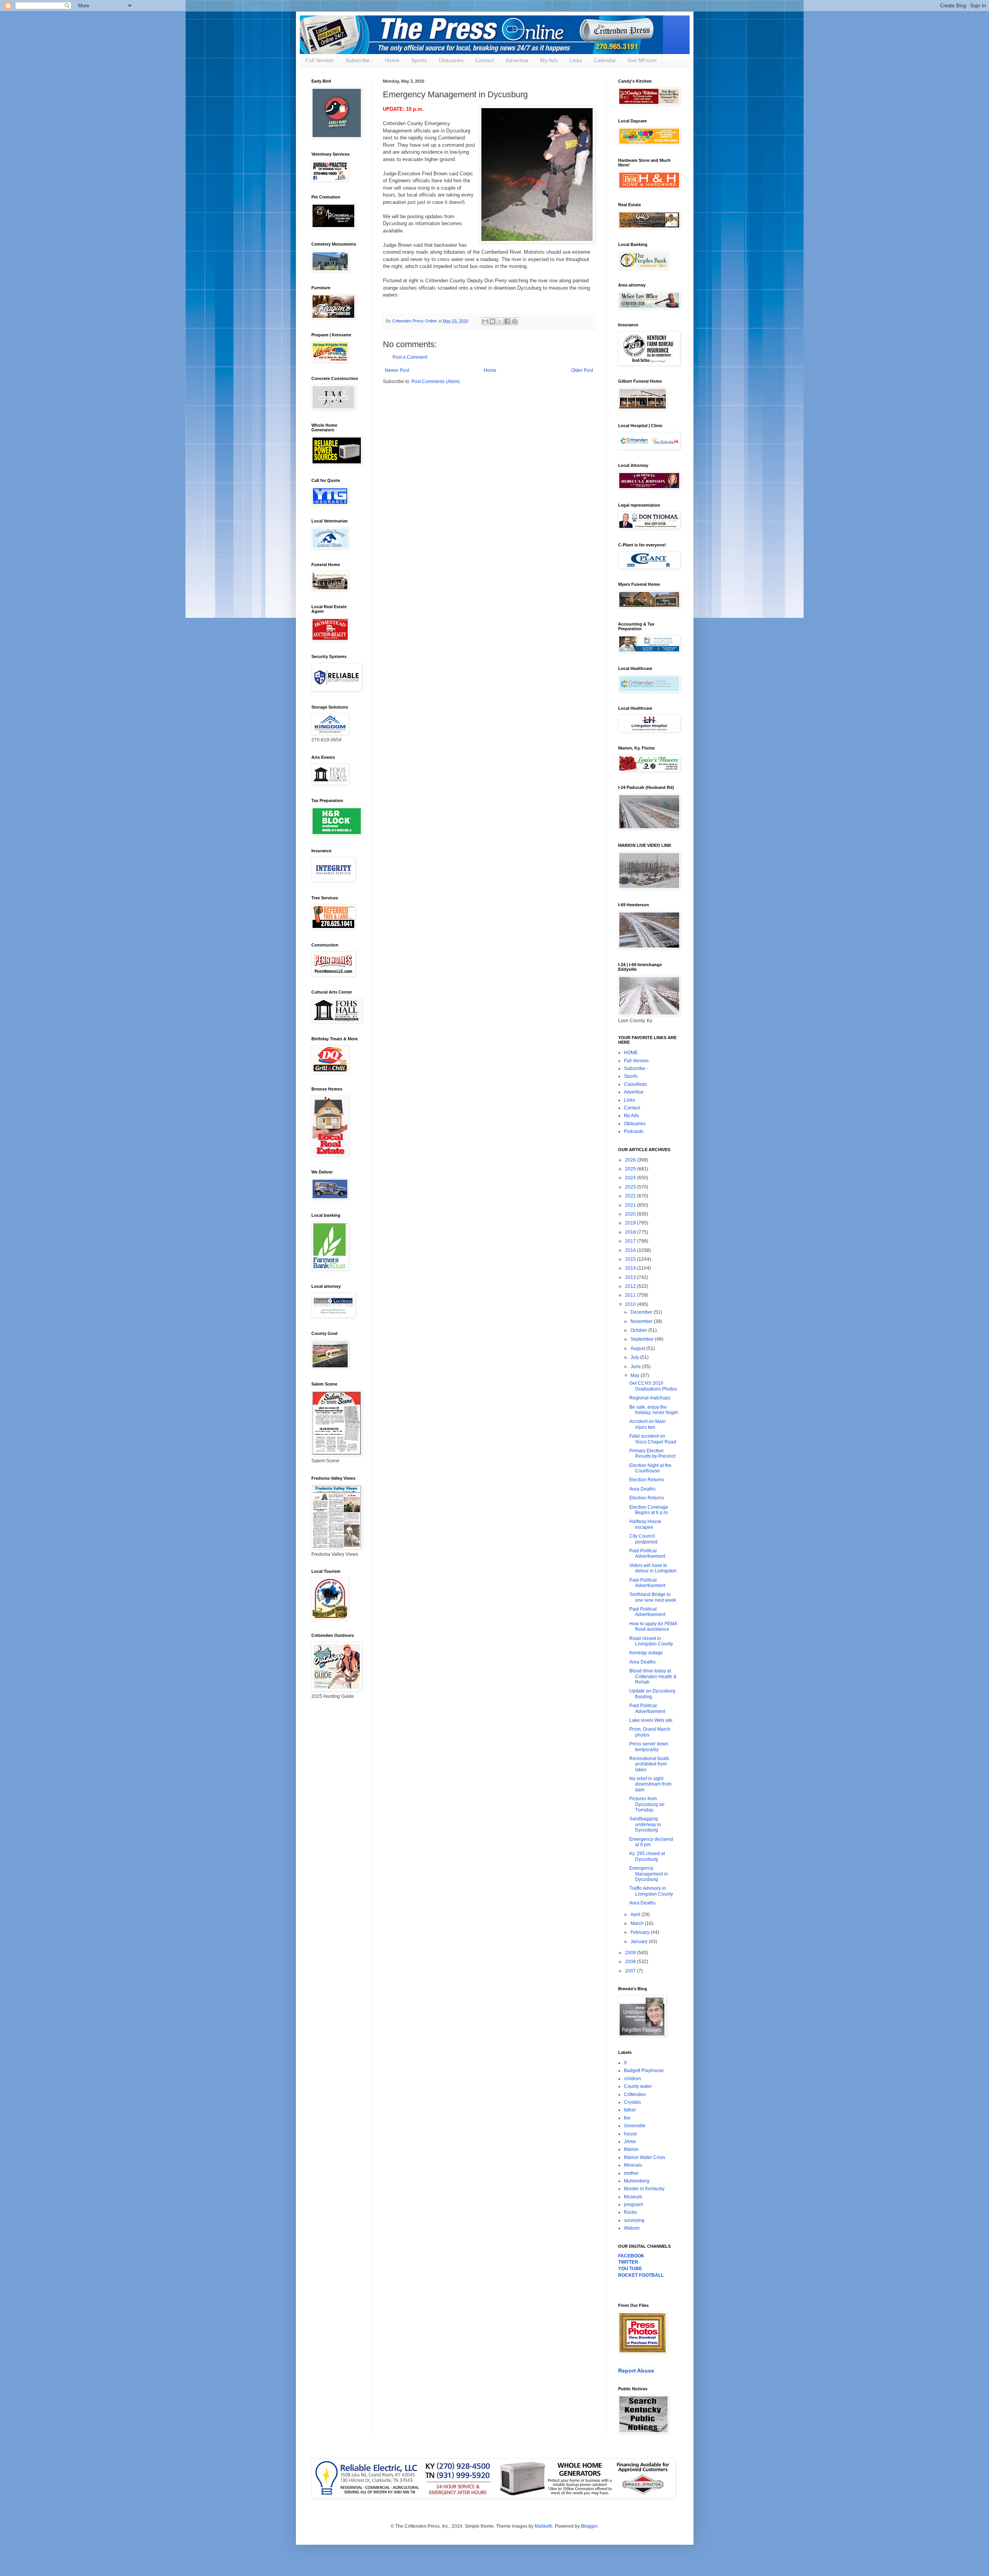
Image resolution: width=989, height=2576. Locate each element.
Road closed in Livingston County (651, 1641)
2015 (631, 1259)
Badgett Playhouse (644, 2071)
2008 (631, 1962)
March (638, 1923)
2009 (631, 1953)
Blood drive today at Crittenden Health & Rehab (653, 1676)
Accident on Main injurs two (647, 1424)
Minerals (633, 2165)
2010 (631, 1304)
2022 (631, 1196)
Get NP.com (642, 60)
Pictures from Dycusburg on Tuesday (647, 1804)
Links (576, 60)
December (642, 1312)
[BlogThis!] (493, 321)
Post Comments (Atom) (436, 382)
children (632, 2079)
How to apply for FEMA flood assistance (653, 1626)
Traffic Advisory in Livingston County (651, 1891)
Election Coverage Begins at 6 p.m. (649, 1510)
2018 (631, 1232)
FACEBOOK (631, 2256)
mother (631, 2173)
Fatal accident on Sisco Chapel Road (653, 1439)
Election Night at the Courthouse (650, 1468)
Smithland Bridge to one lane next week (653, 1597)
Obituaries (451, 60)
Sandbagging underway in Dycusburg (645, 1824)
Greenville (635, 2126)
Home (392, 60)
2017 (631, 1241)
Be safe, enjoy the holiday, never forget (653, 1410)
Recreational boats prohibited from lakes (649, 1764)
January (640, 1942)
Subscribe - (359, 60)
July (635, 1357)
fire (627, 2118)
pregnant (633, 2205)
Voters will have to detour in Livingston (653, 1568)
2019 (631, 1223)
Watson (632, 2228)
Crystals (632, 2102)
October (639, 1330)
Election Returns (647, 1480)
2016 (631, 1250)
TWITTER (628, 2262)
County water (638, 2086)
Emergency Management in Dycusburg (649, 1874)
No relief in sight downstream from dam (650, 1784)
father (630, 2110)
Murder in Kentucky (644, 2189)
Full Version (319, 60)
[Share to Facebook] (507, 321)
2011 (631, 1295)
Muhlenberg (637, 2181)
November (642, 1321)
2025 (631, 1169)
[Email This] (485, 321)
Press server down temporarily (649, 1747)
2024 (631, 1178)
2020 (631, 1214)
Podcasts (634, 1131)
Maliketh (544, 2526)
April (636, 1915)
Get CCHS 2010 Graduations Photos (653, 1386)
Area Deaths (642, 1489)
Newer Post (397, 370)
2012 (631, 1286)
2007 (631, 1971)
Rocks (630, 2212)
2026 (631, 1160)
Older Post (582, 370)
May (636, 1375)
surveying (634, 2220)
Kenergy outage (646, 1653)
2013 (631, 1277)
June (636, 1367)
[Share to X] (500, 321)
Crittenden (635, 2094)
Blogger (589, 2526)
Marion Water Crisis (645, 2157)
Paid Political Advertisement (647, 1553)
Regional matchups (650, 1398)
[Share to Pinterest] (515, 321)
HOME (631, 1053)
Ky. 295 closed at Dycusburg (647, 1856)
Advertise (517, 60)
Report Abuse (636, 2371)
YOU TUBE (630, 2269)
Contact (485, 60)
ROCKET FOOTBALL (641, 2275)
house (630, 2134)
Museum (633, 2197)
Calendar (605, 60)
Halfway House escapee (645, 1524)
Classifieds (636, 1084)
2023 (631, 1187)
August (638, 1348)
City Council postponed (643, 1539)
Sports (419, 60)
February (641, 1932)
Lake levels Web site (651, 1720)
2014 (631, 1268)
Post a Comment (410, 357)
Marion (631, 2149)
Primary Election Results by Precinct (652, 1453)
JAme (630, 2142)
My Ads (549, 60)
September (643, 1339)
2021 (631, 1205)
